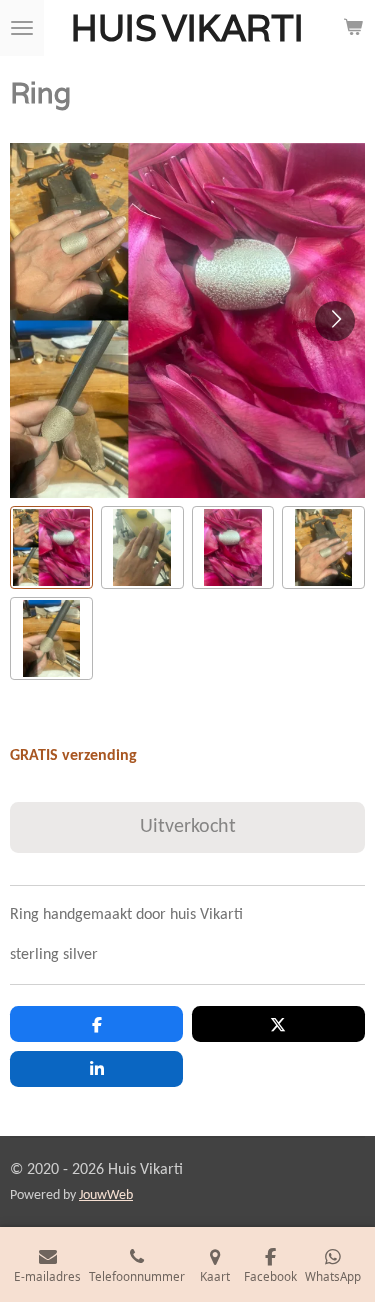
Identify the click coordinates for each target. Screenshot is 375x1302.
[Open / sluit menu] (22, 28)
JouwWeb (106, 1195)
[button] (51, 547)
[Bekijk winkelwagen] (353, 28)
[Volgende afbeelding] (335, 321)
